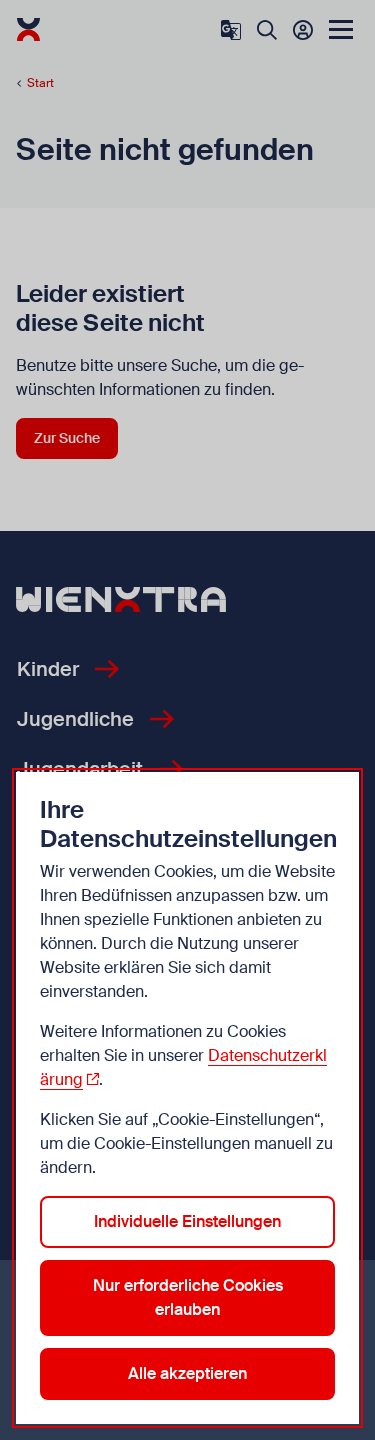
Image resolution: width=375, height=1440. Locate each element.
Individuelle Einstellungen (187, 1221)
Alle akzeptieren (187, 1373)
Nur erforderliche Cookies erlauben (188, 1297)
